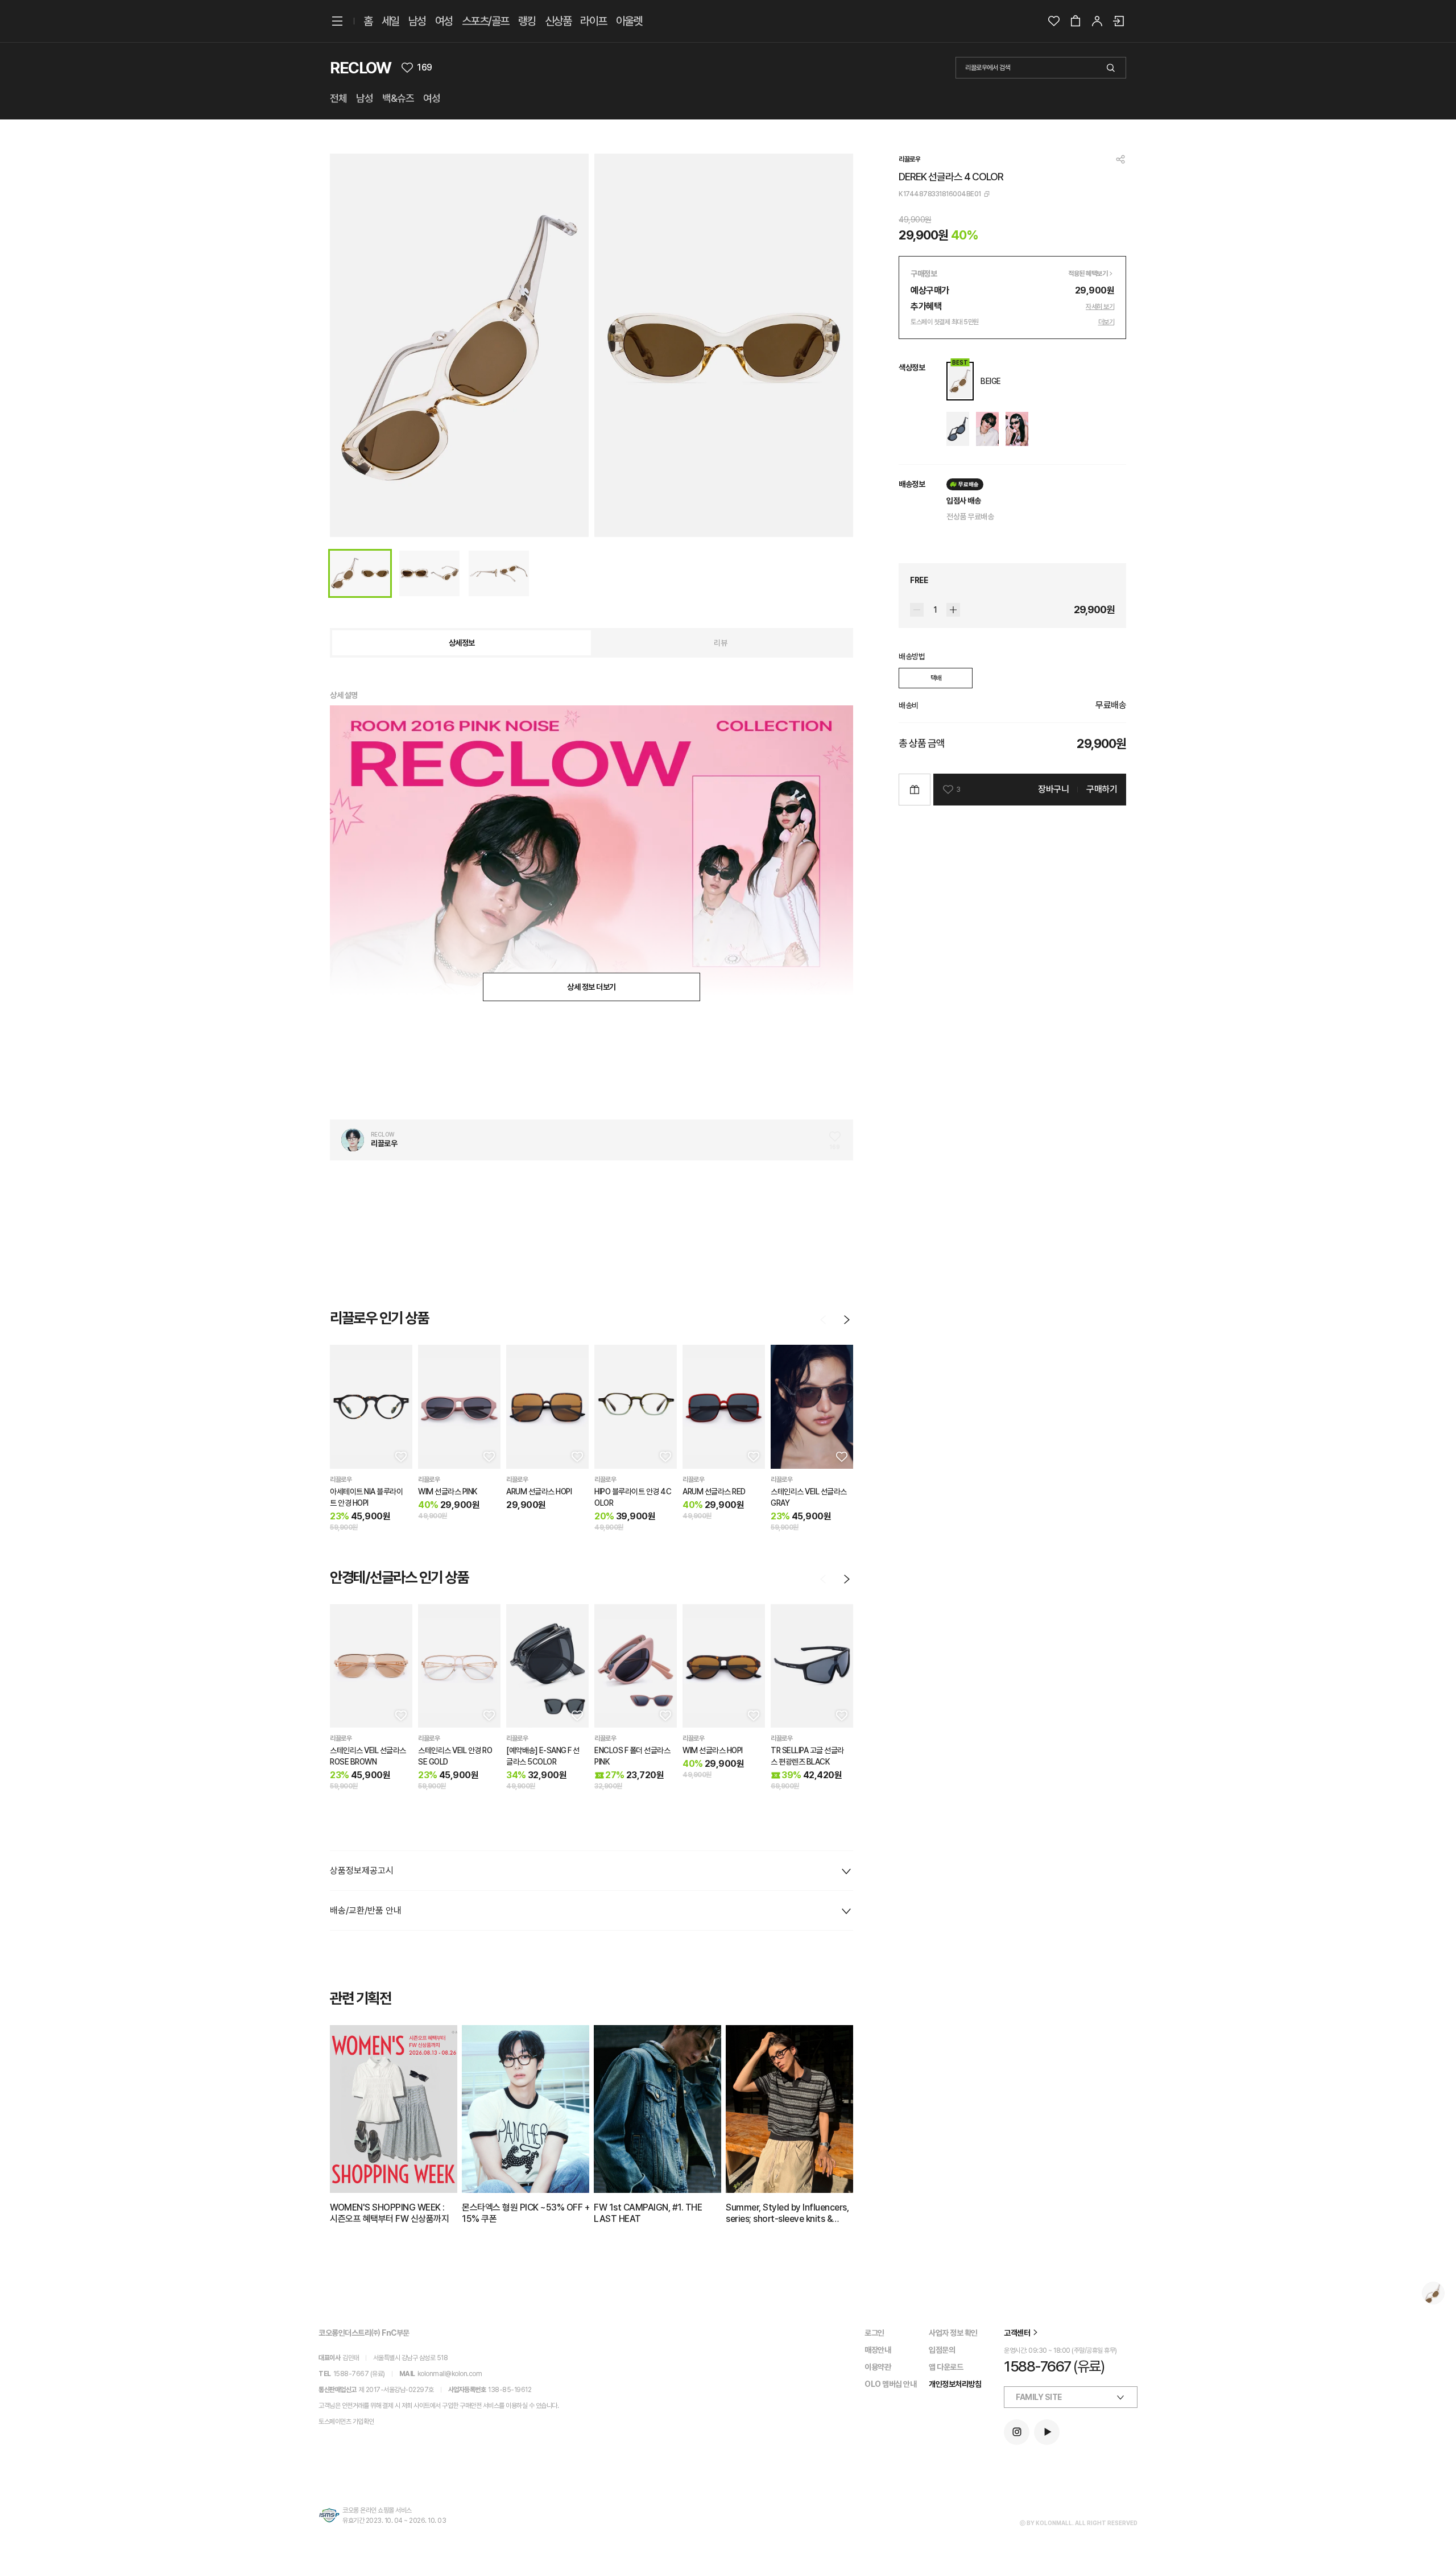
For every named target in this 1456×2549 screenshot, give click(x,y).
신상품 (558, 21)
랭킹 (527, 21)
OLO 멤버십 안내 (890, 2384)
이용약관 (878, 2367)
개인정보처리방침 (955, 2384)
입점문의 (942, 2350)
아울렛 (629, 21)
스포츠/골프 (485, 21)
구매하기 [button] (1102, 789)
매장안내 (878, 2350)
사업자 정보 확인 (953, 2333)
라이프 (593, 21)
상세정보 (462, 643)
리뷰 (720, 643)
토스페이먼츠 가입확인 (346, 2422)
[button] (400, 1456)
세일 (390, 21)
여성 (444, 21)
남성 (417, 21)
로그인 (874, 2333)
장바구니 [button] (1053, 789)
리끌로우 (909, 159)
